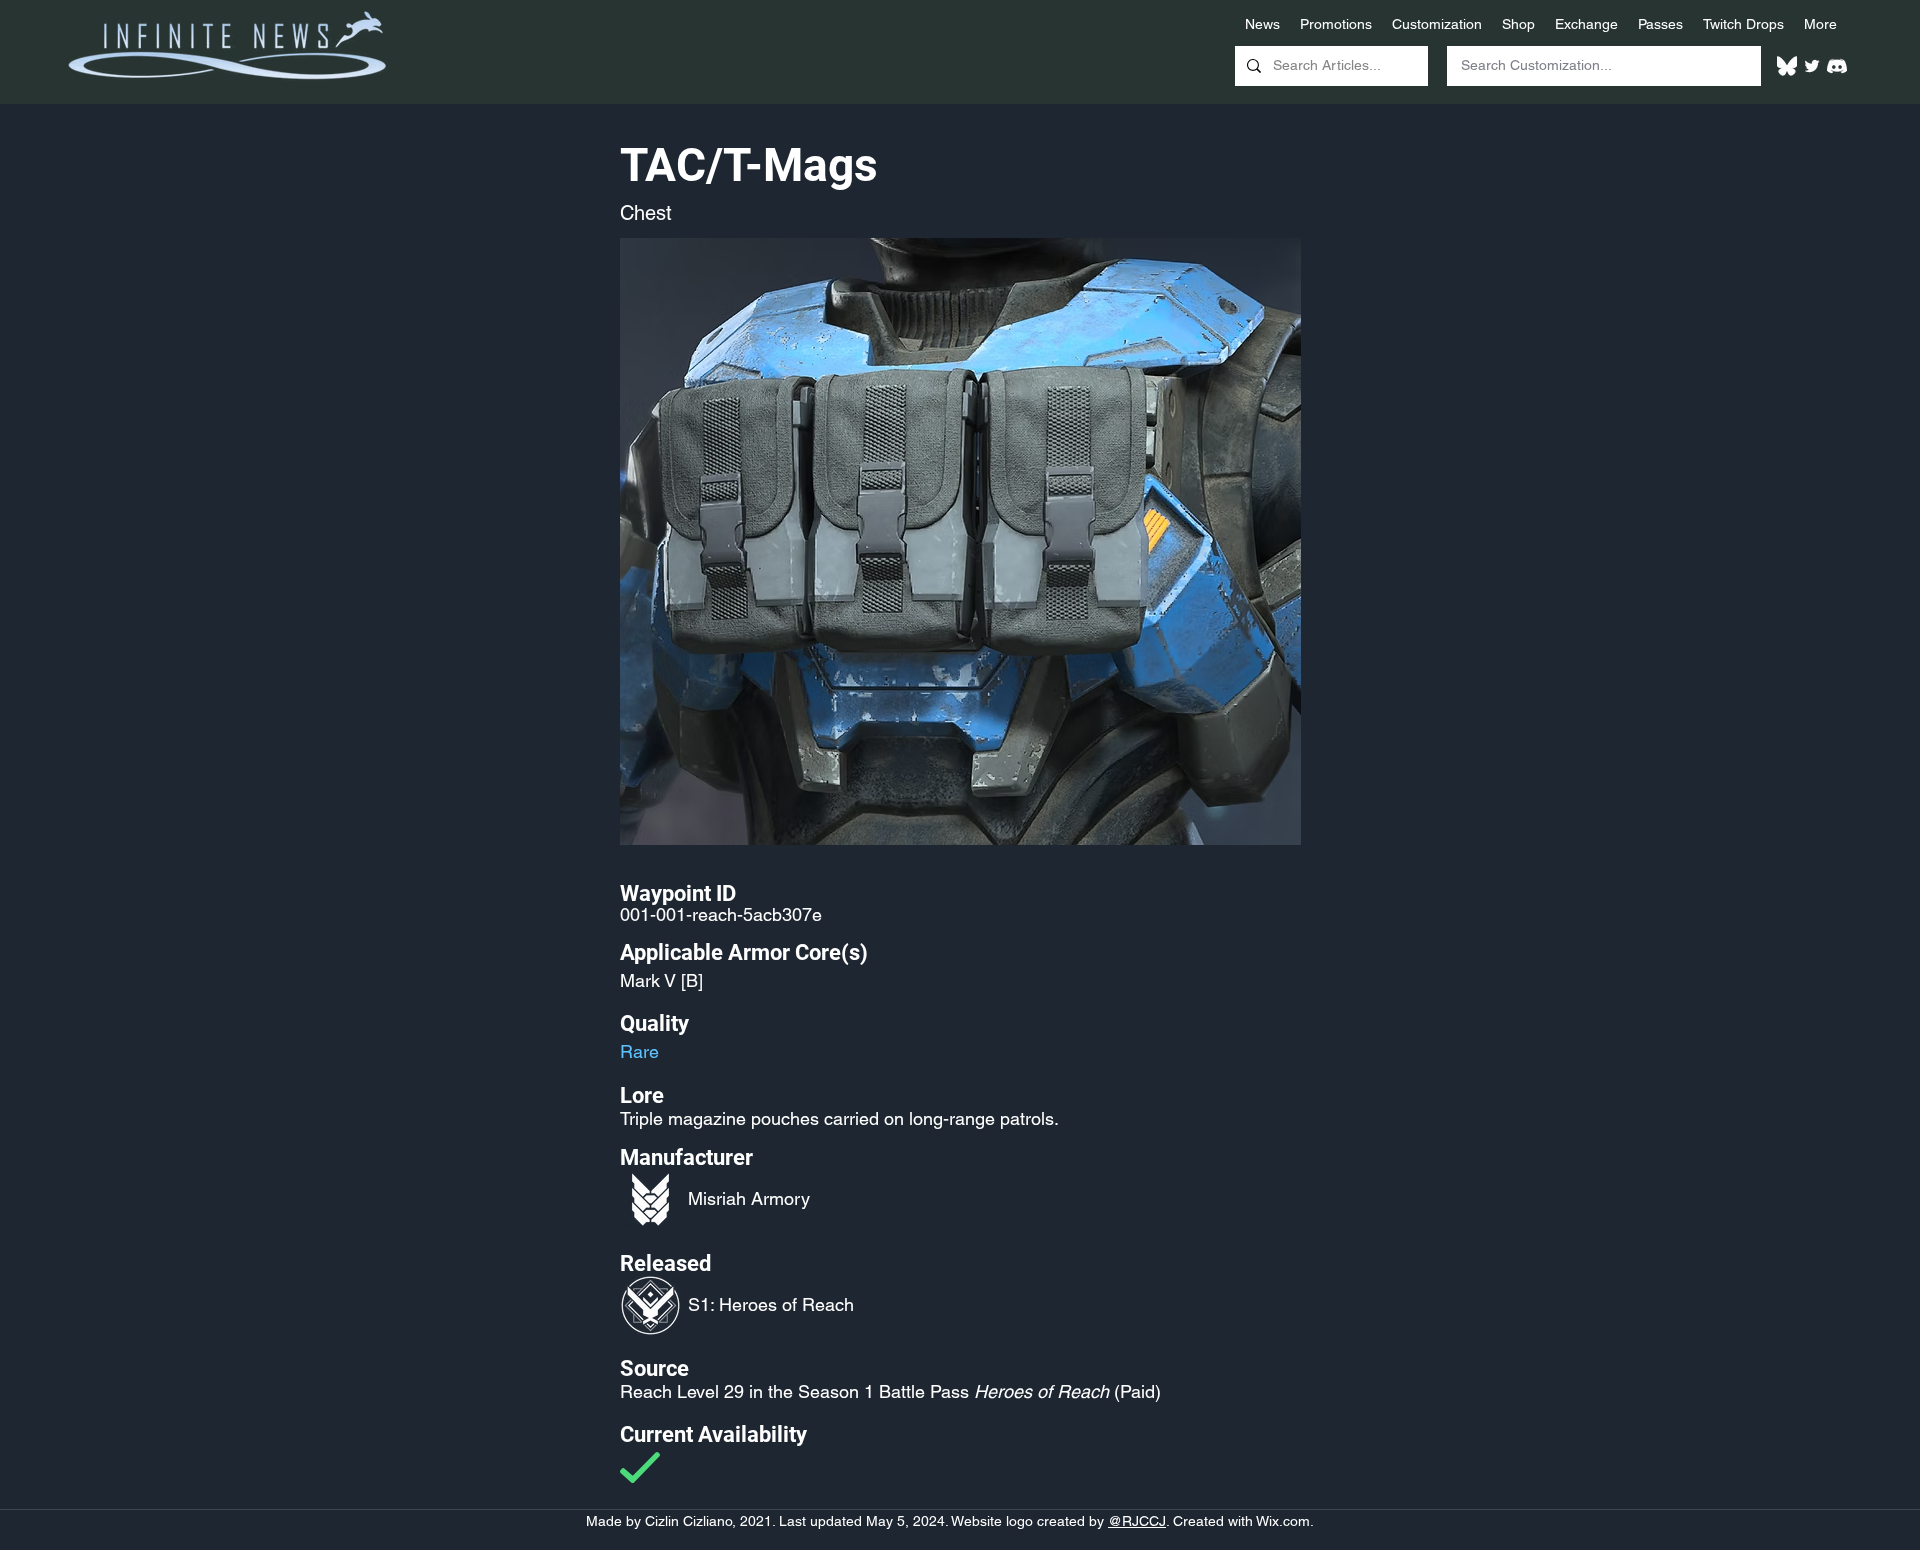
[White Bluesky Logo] (1787, 66)
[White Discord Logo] (1837, 66)
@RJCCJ (1137, 1521)
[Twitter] (1812, 66)
